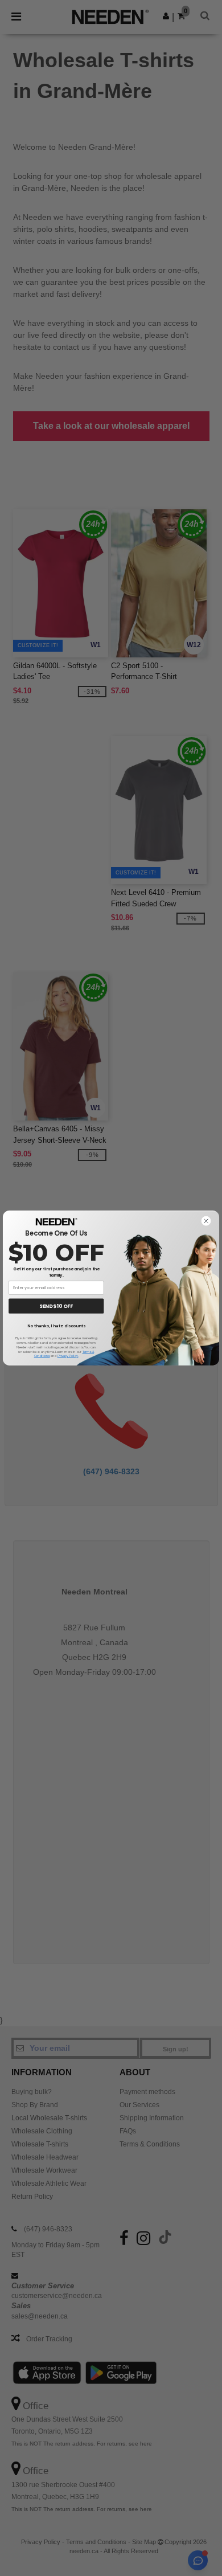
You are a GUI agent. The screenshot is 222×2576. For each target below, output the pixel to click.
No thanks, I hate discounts (56, 1326)
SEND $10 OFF (56, 1306)
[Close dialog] (206, 1221)
